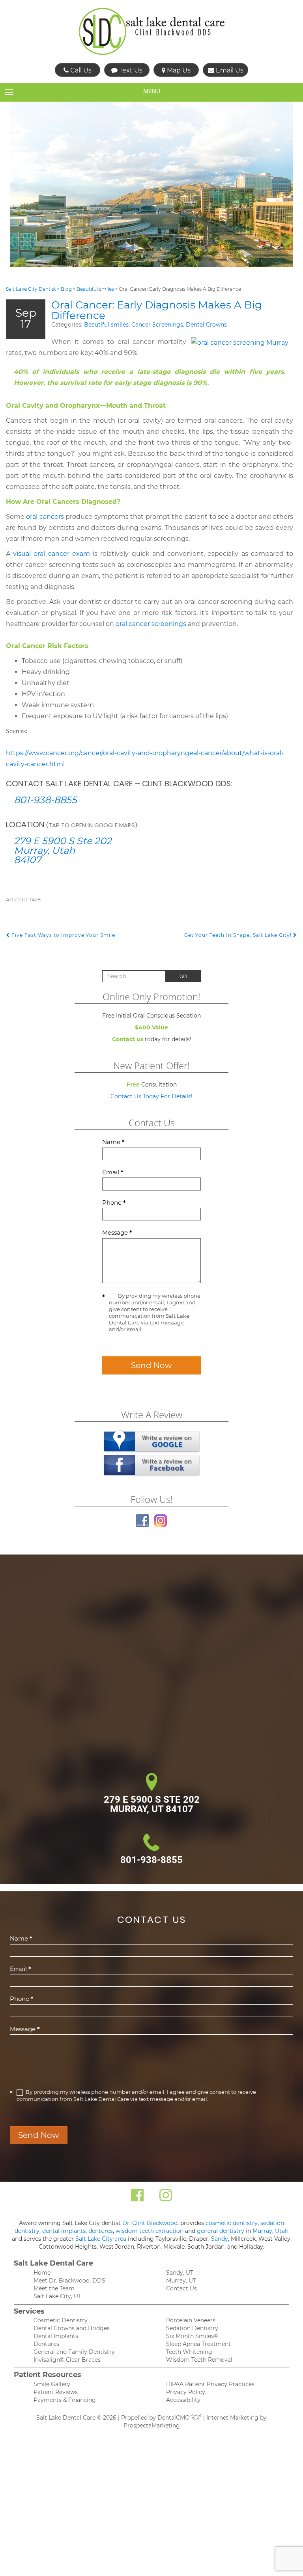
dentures (101, 2231)
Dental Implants (56, 2336)
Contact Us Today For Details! (151, 1096)
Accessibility (183, 2400)
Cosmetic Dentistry (61, 2320)
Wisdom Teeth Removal (199, 2360)
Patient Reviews (56, 2392)
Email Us (229, 70)
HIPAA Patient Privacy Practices (210, 2384)
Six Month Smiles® (192, 2336)
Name (113, 1142)
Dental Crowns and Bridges (72, 2328)
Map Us (178, 70)
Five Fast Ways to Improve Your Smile (63, 935)
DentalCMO (174, 2418)
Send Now (151, 1365)
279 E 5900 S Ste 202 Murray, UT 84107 (152, 1804)
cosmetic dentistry (232, 2223)
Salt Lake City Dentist (31, 289)
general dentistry (221, 2231)
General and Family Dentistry (74, 2352)
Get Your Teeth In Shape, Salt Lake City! (239, 935)
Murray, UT (181, 2281)
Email (113, 1172)
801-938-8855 (45, 800)
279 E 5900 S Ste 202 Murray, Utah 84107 (63, 850)
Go (183, 976)
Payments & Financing (65, 2400)
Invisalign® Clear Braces (67, 2360)
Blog (66, 289)
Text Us (130, 70)
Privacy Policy (186, 2392)
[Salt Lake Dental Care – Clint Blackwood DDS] (152, 32)
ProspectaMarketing (152, 2426)
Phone (114, 1203)
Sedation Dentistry (192, 2328)
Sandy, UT (180, 2273)
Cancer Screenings (157, 325)
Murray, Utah (270, 2231)
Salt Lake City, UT (57, 2296)
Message (117, 1232)
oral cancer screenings (151, 624)
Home (42, 2273)
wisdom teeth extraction (150, 2231)
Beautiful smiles (95, 289)
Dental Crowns (206, 325)
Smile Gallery (52, 2384)
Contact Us (181, 2288)
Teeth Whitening (189, 2352)
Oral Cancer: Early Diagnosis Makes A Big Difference (157, 310)
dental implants (64, 2231)
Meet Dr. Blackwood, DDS (69, 2281)
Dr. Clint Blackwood (150, 2223)
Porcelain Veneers (191, 2320)
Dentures (46, 2344)
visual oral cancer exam (51, 554)
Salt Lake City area (101, 2239)
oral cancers (45, 517)
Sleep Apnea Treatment (198, 2344)
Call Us (80, 70)
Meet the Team (54, 2288)
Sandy (220, 2239)
